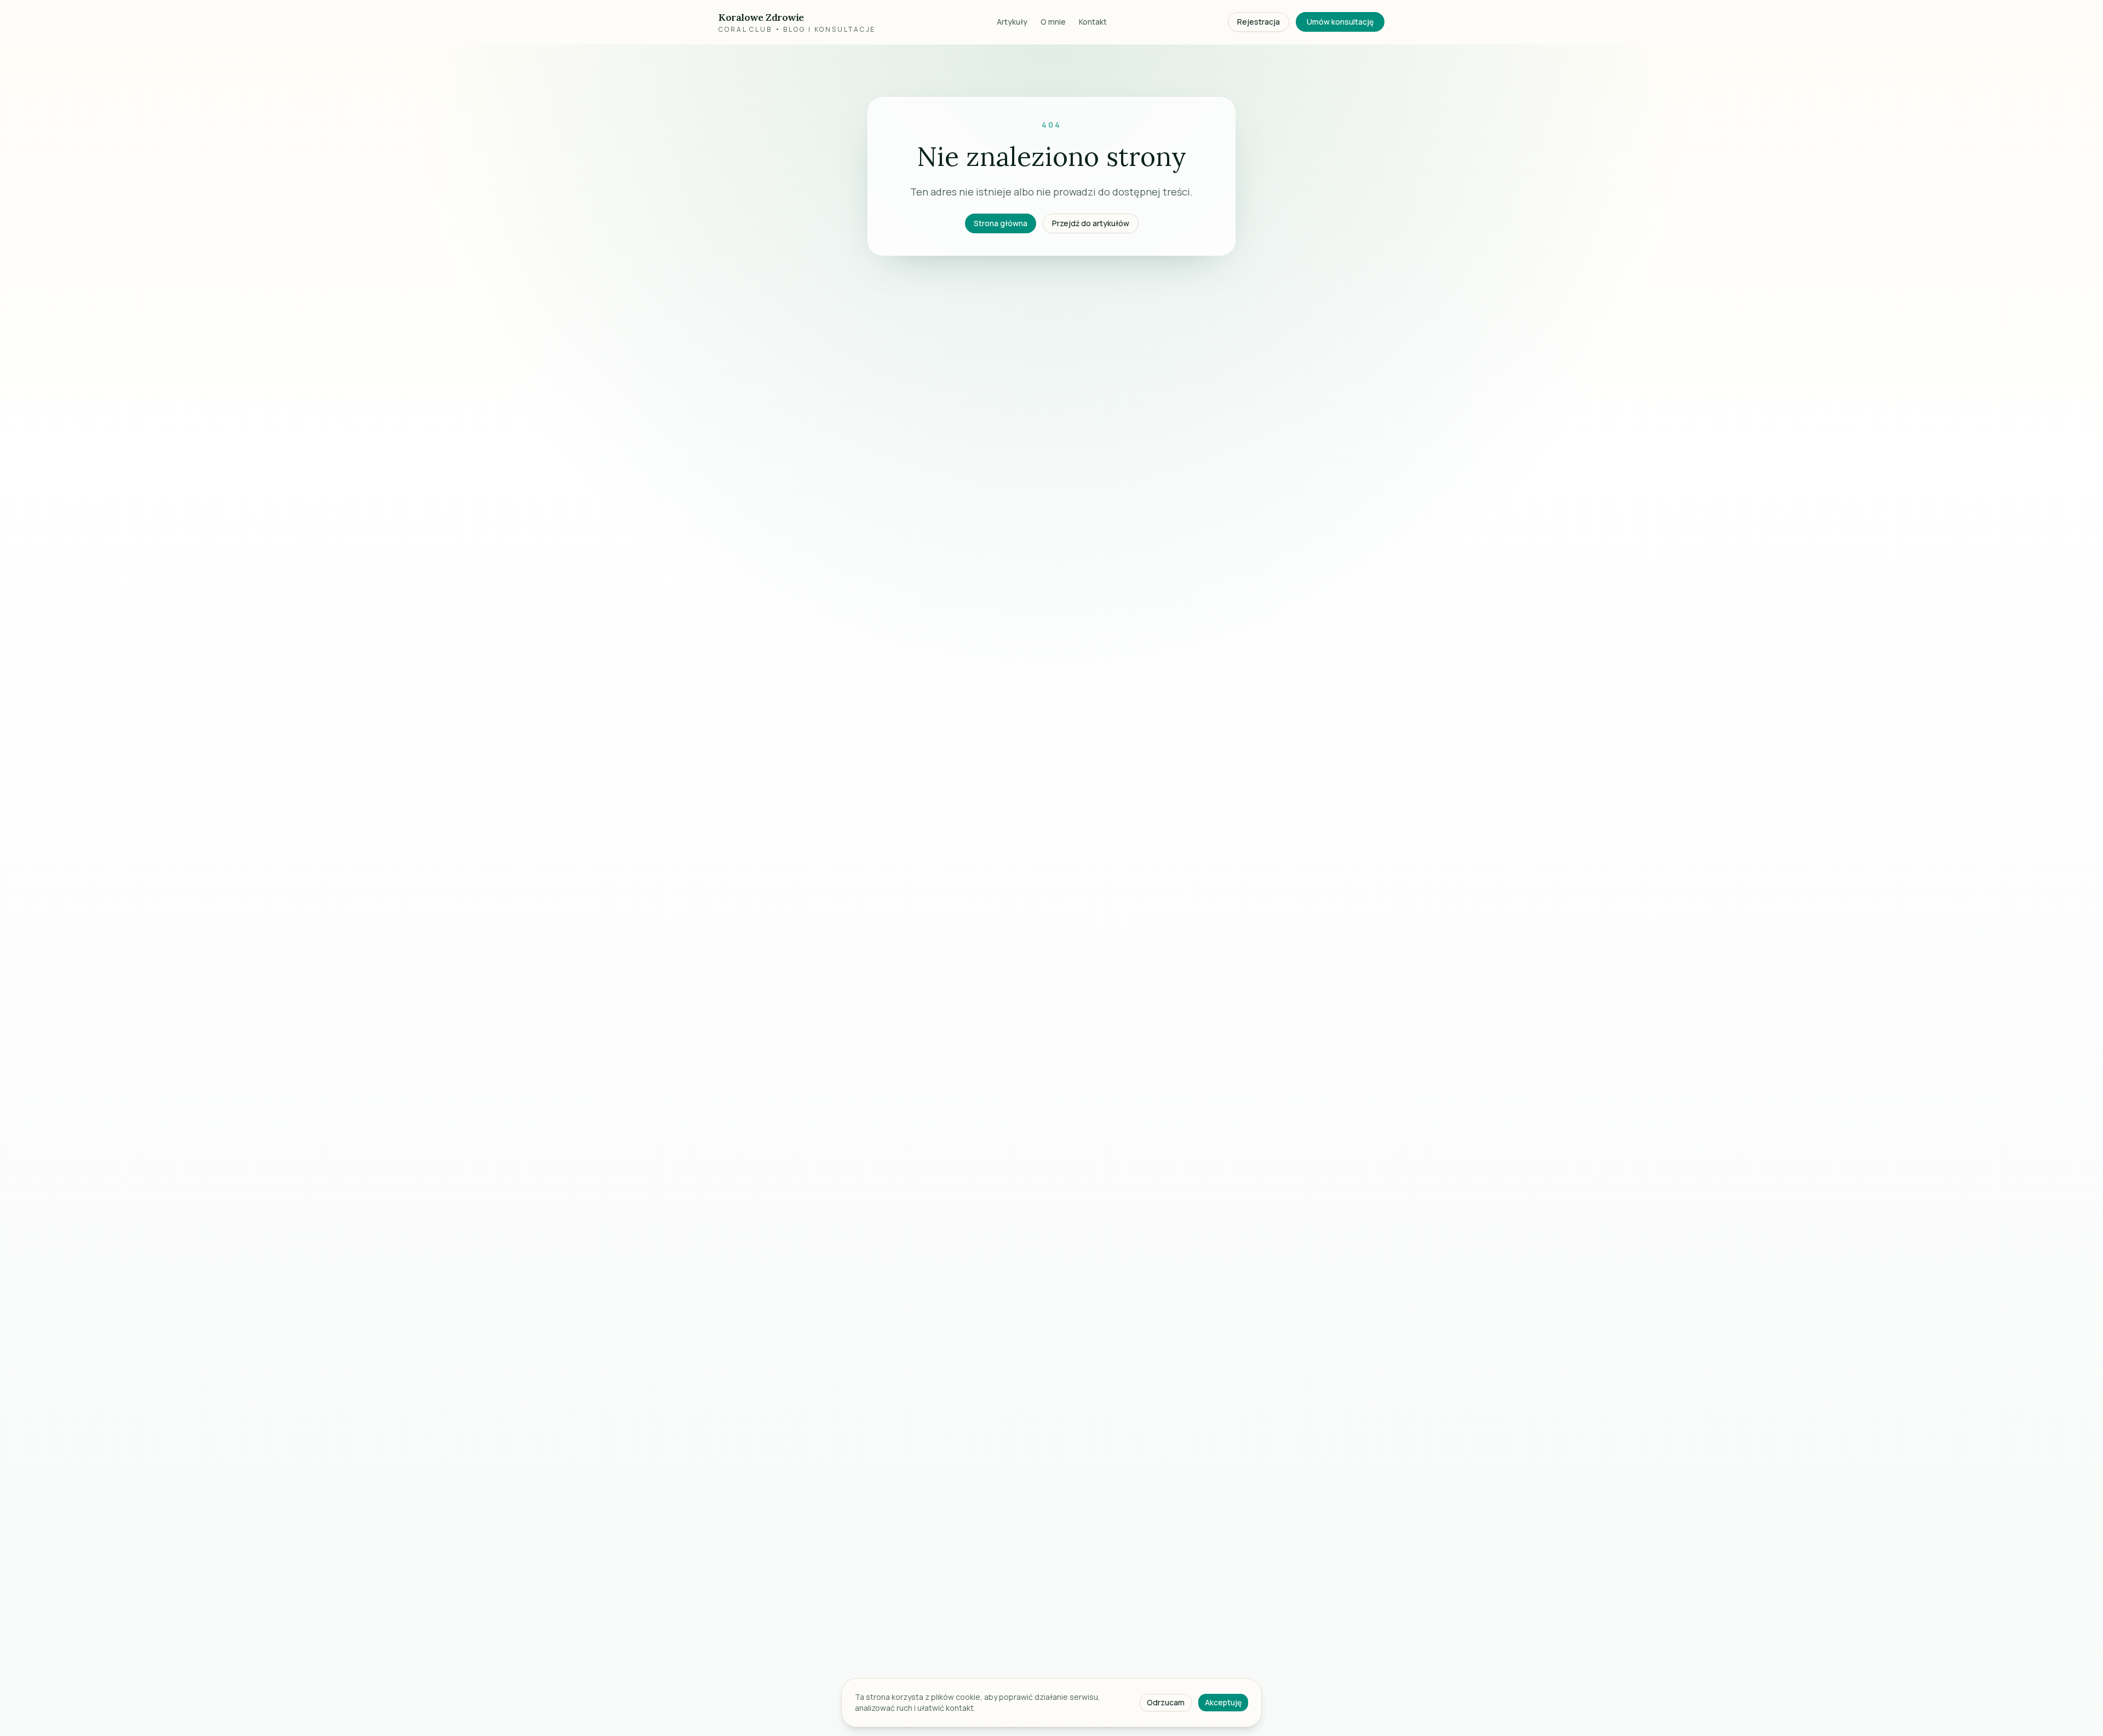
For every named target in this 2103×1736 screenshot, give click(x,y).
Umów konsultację (1340, 22)
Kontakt (1093, 22)
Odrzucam (1166, 1702)
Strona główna (1001, 223)
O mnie (1053, 22)
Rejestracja (1259, 22)
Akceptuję (1223, 1702)
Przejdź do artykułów (1091, 223)
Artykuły (1012, 22)
